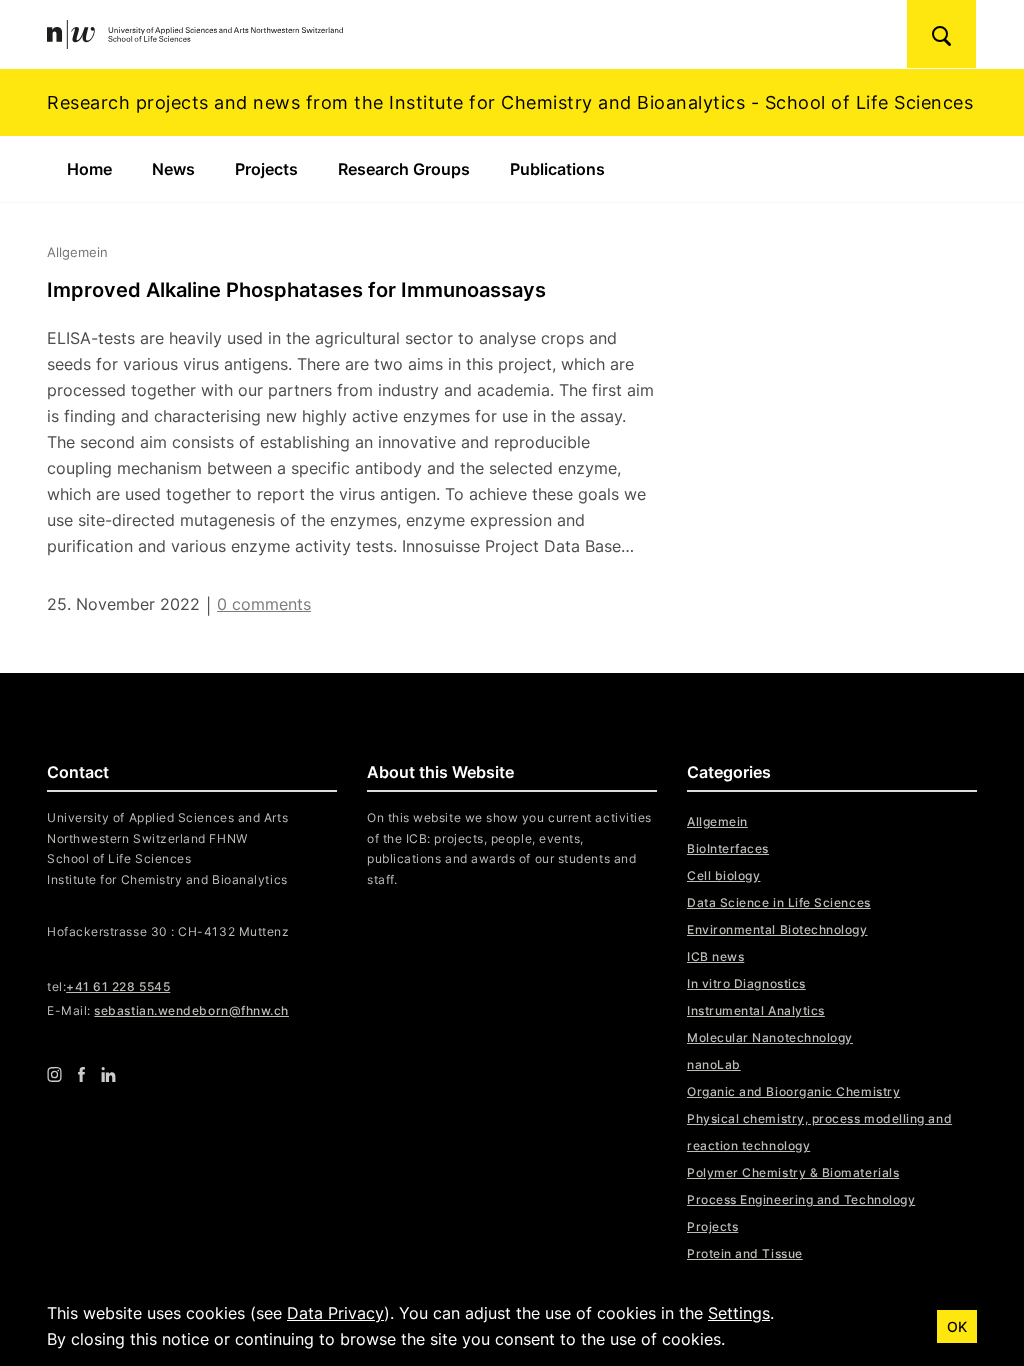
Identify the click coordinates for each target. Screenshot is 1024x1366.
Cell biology (723, 875)
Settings (739, 1313)
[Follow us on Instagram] (54, 1074)
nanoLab (714, 1064)
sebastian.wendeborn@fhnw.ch (191, 1010)
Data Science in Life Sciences (779, 902)
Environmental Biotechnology (777, 929)
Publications (557, 169)
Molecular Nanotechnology (770, 1037)
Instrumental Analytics (756, 1010)
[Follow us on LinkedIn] (108, 1074)
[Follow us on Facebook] (81, 1074)
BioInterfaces (728, 848)
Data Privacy (335, 1313)
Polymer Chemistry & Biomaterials (793, 1172)
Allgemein (717, 821)
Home (89, 169)
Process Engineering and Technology (801, 1199)
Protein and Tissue (745, 1253)
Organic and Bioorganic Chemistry (793, 1091)
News (173, 169)
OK (957, 1326)
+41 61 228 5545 (118, 986)
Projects (266, 169)
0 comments (264, 604)
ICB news (715, 956)
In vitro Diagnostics (746, 983)
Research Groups (404, 169)
